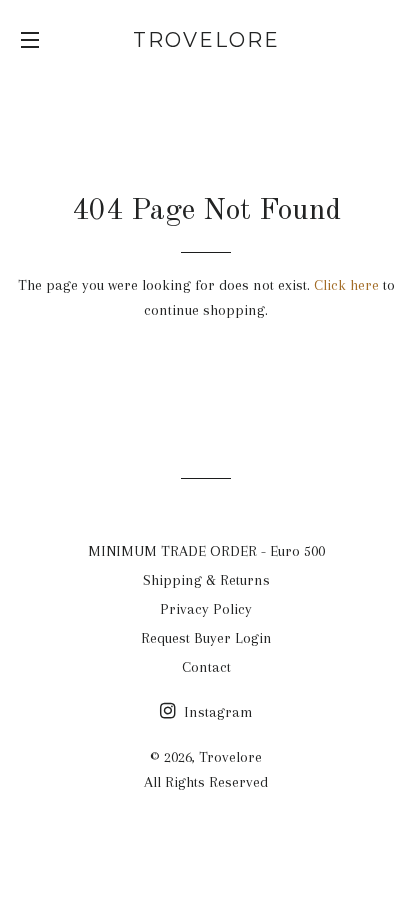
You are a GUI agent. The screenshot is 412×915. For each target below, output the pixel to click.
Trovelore (206, 40)
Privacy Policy (206, 609)
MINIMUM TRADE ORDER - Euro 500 (206, 551)
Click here (346, 285)
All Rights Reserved (206, 782)
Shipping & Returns (206, 580)
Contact (206, 667)
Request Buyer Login (206, 638)
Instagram (216, 712)
